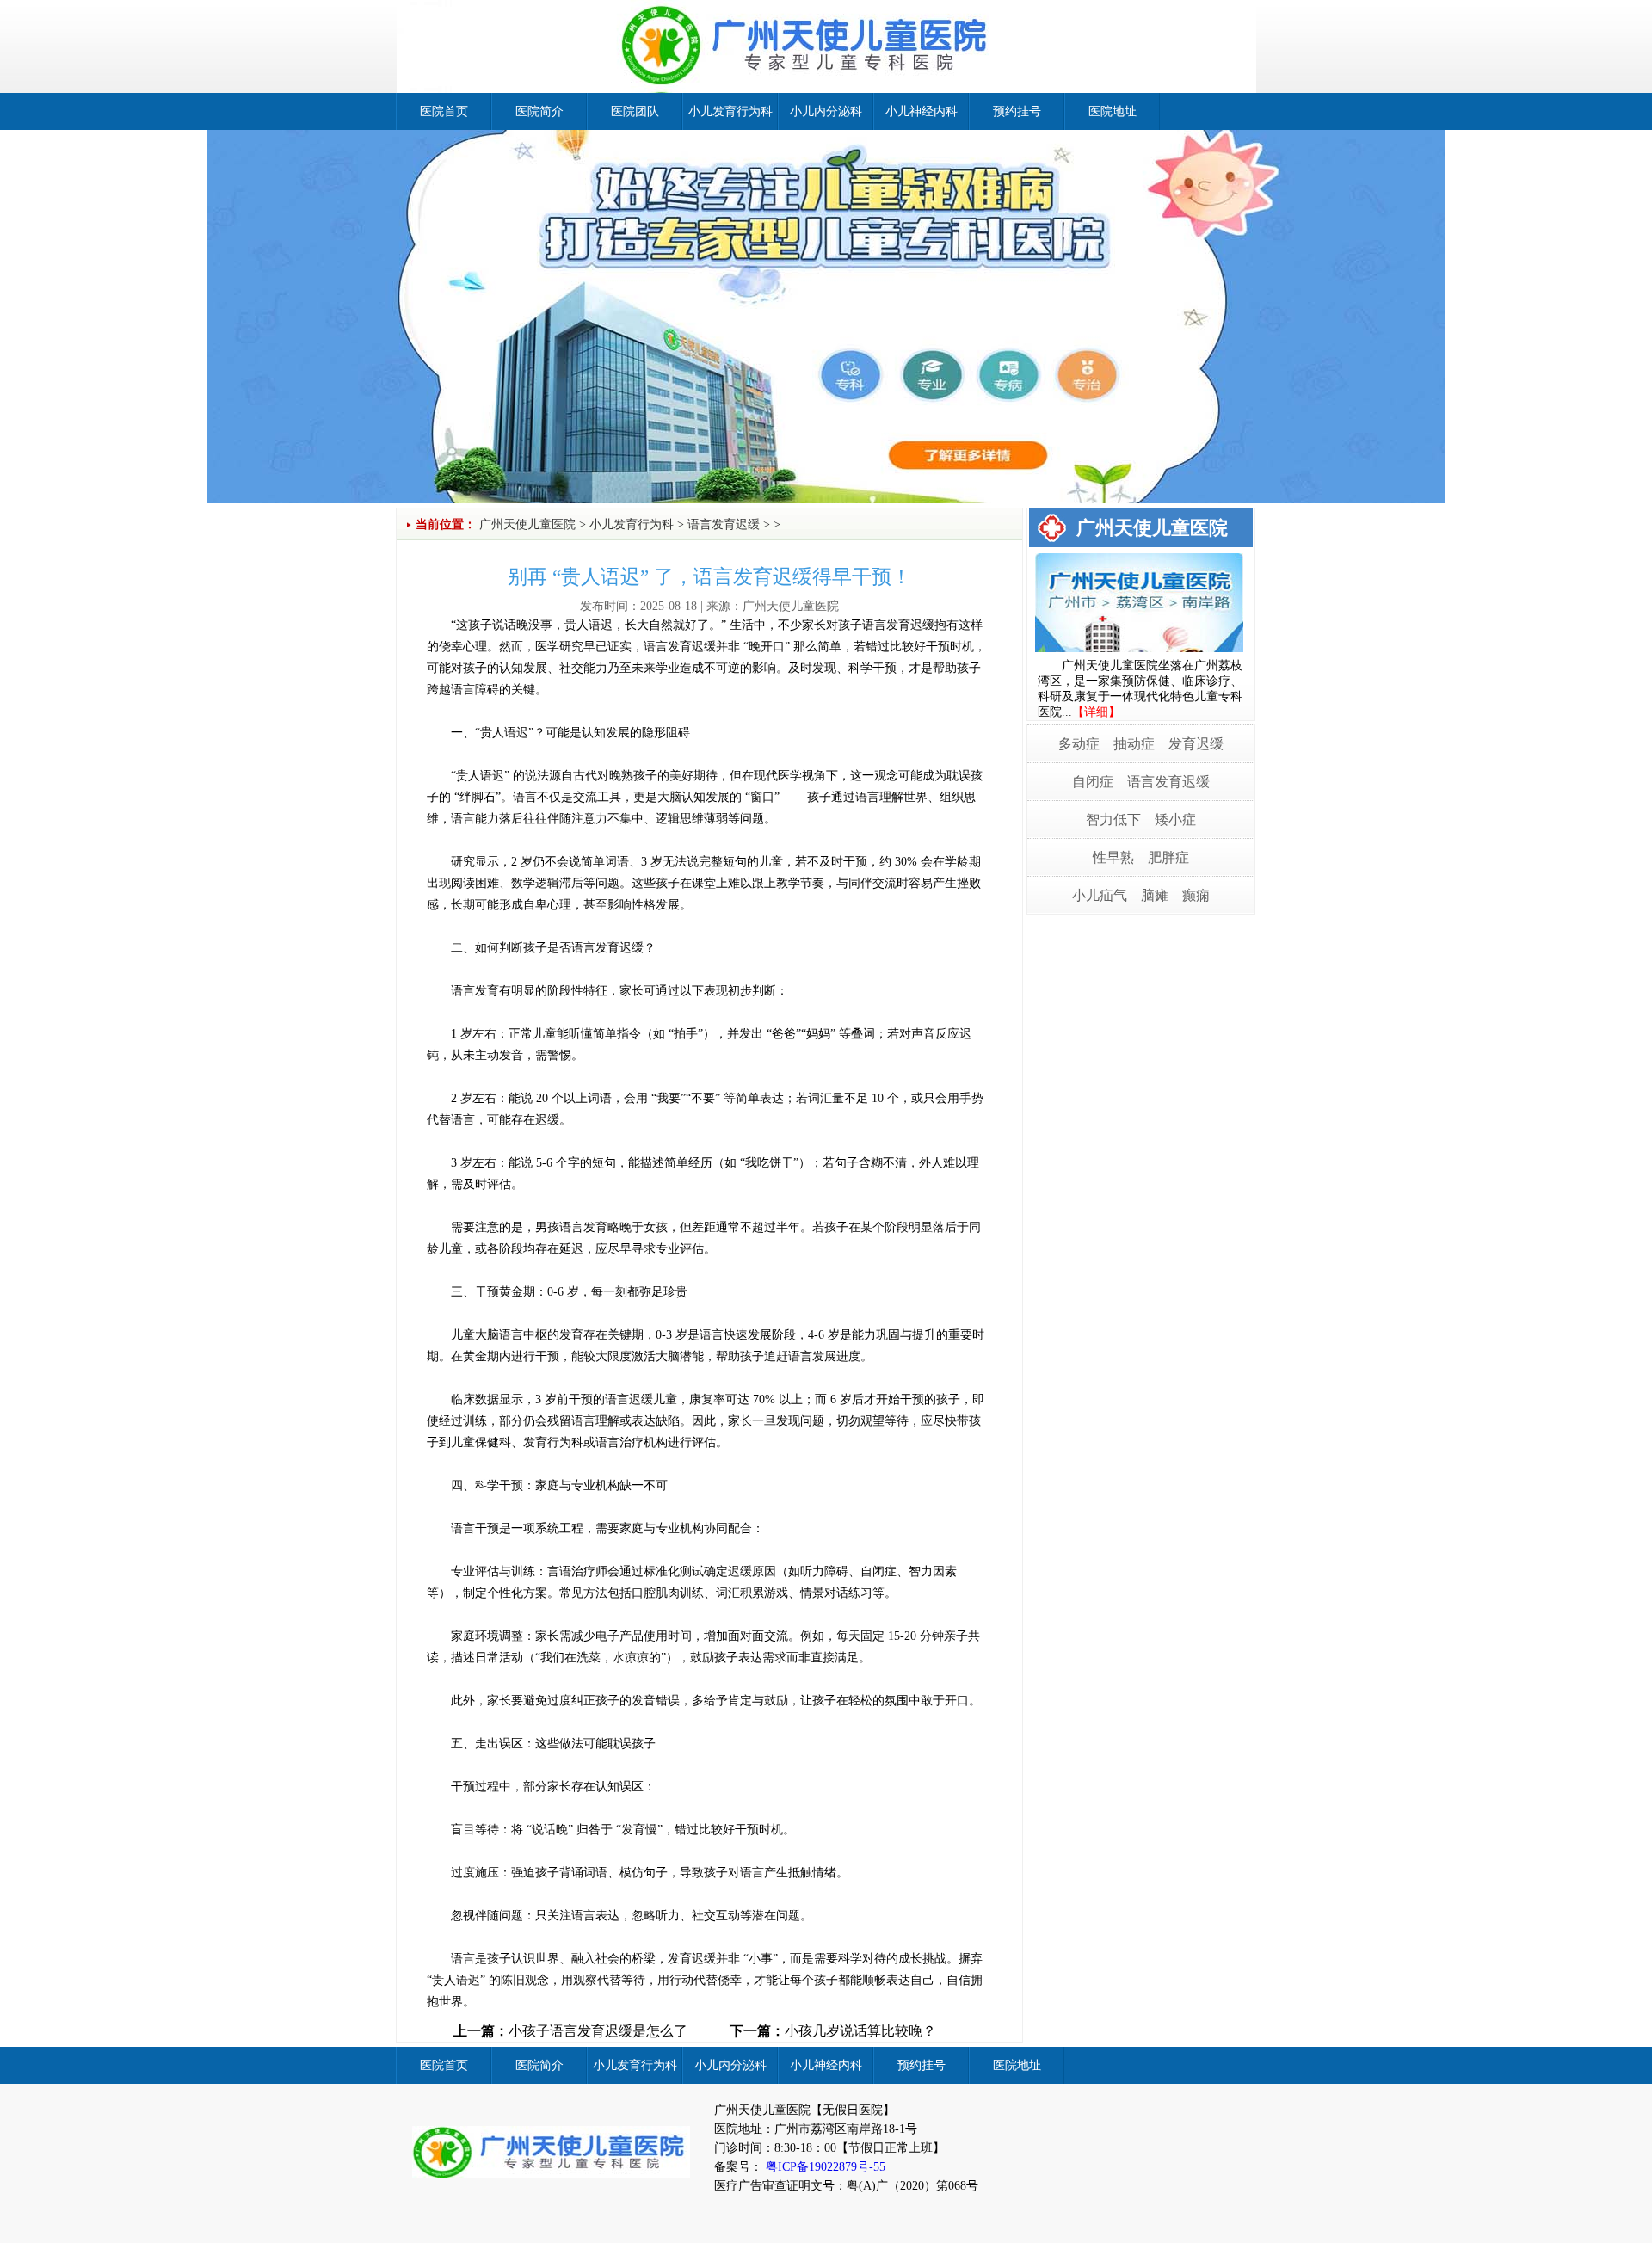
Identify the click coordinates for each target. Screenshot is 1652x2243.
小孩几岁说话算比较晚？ (860, 2031)
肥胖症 (1168, 857)
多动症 (1079, 744)
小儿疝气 (1100, 895)
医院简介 (539, 111)
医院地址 (1113, 111)
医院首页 (444, 111)
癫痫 (1196, 895)
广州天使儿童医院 (527, 524)
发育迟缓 (1196, 744)
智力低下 (1113, 820)
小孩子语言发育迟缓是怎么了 (598, 2031)
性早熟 (1113, 857)
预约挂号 (1017, 111)
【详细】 (1096, 712)
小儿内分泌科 (826, 111)
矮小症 (1175, 820)
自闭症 (1093, 782)
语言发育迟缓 (724, 524)
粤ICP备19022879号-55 (824, 2167)
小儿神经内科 (922, 111)
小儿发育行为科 (730, 111)
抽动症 (1134, 744)
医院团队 (635, 111)
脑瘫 (1155, 895)
